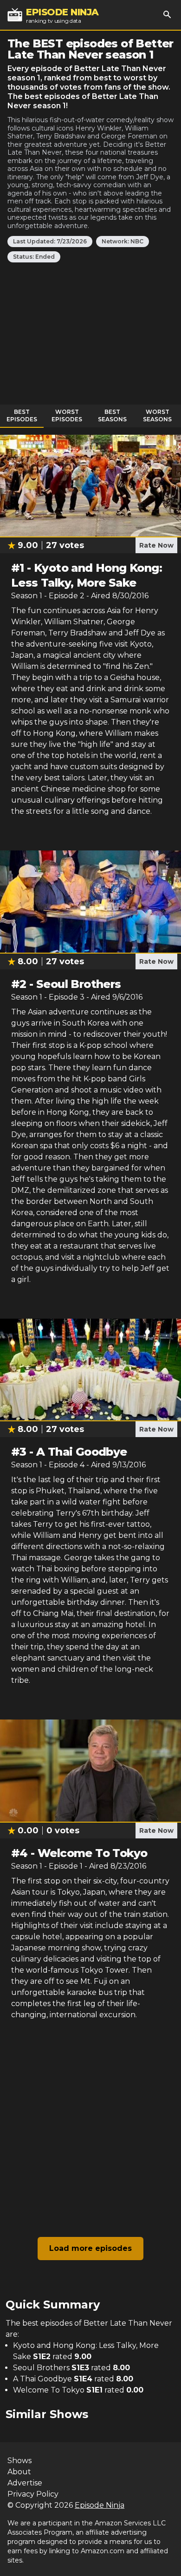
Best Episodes (22, 415)
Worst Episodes (67, 415)
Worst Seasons (157, 415)
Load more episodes (90, 2248)
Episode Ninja (100, 2505)
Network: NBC (123, 241)
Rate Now (156, 545)
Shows (19, 2461)
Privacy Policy (33, 2494)
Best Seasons (112, 415)
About (19, 2472)
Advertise (25, 2483)
